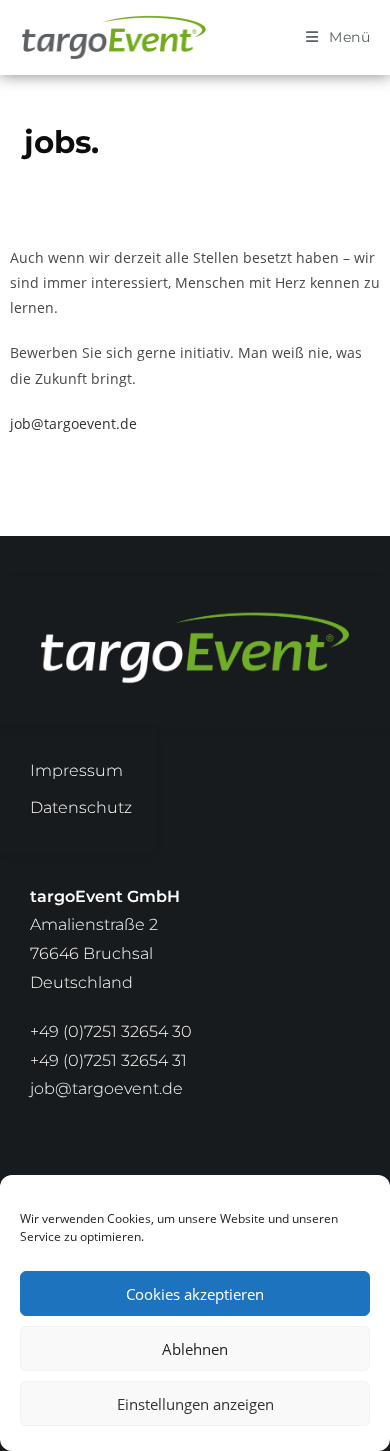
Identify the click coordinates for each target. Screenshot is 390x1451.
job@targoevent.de (73, 423)
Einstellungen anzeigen (195, 1404)
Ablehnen (195, 1349)
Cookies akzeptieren (195, 1294)
